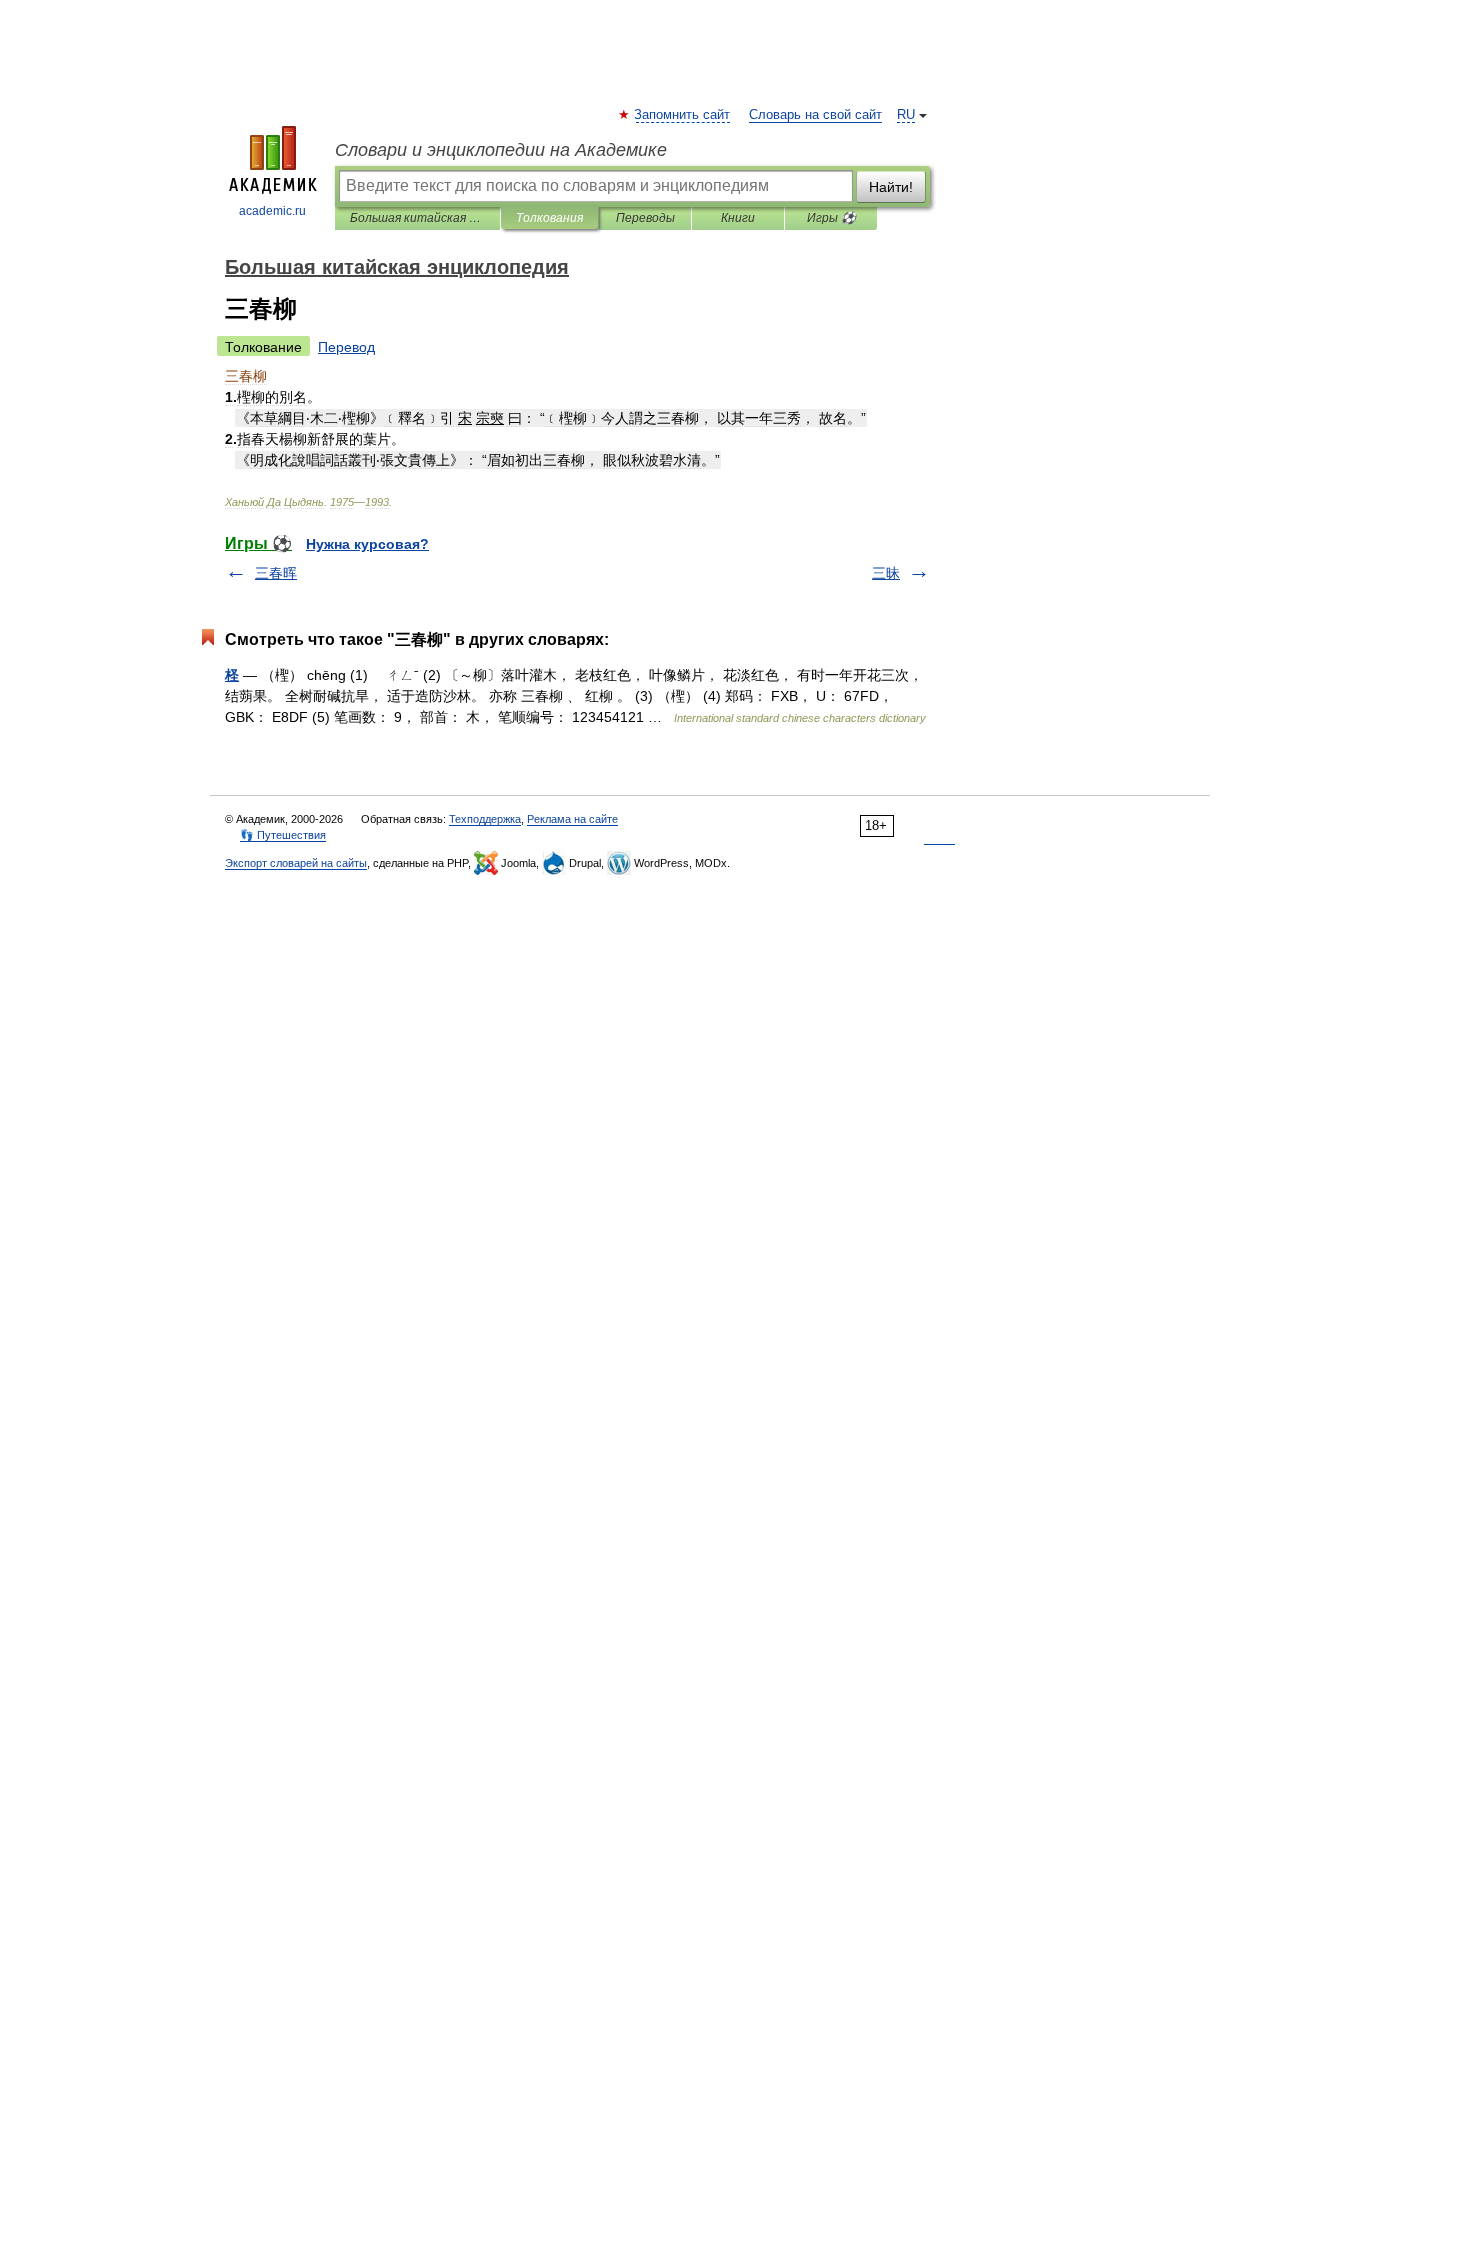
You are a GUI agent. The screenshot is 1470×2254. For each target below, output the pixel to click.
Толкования (549, 218)
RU (906, 115)
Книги (738, 218)
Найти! (891, 187)
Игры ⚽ (831, 218)
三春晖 (276, 573)
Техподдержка (485, 819)
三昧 (886, 573)
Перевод (346, 347)
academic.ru (272, 211)
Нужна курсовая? (367, 544)
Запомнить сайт (683, 115)
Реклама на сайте (572, 819)
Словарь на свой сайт (815, 115)
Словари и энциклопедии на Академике (501, 150)
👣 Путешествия (283, 835)
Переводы (645, 218)
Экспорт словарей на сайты (296, 863)
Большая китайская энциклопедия (417, 218)
